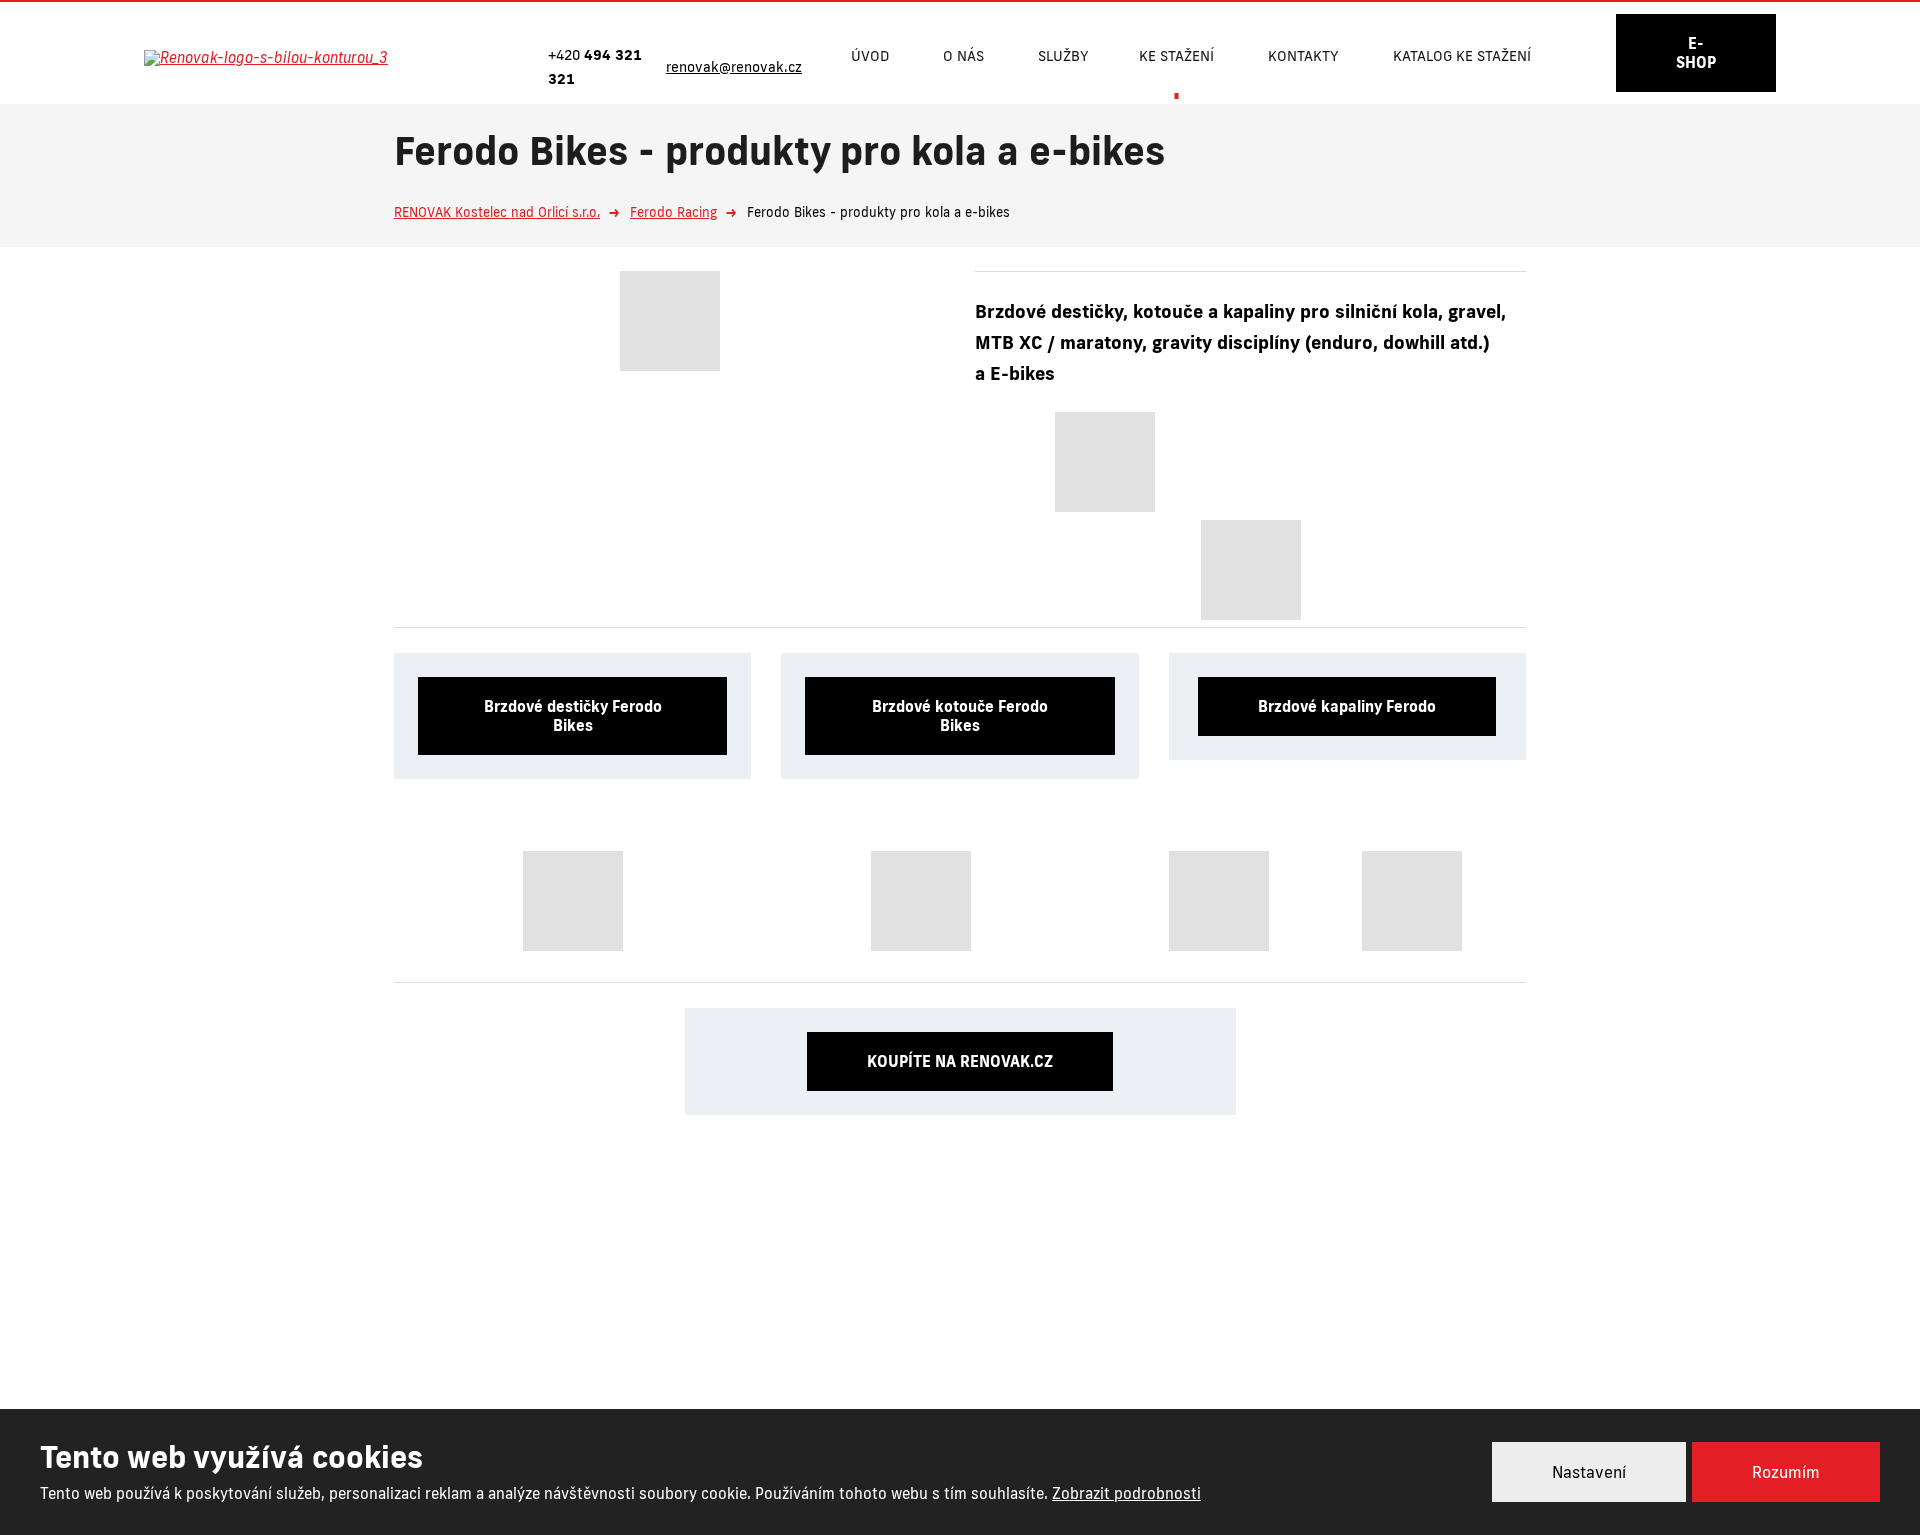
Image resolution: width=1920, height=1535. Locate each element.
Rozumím (1786, 1472)
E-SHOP (1696, 53)
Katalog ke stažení (1462, 56)
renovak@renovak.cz (1062, 1335)
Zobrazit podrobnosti (1126, 1493)
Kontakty (1303, 56)
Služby (1063, 56)
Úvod (870, 56)
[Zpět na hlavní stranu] (287, 58)
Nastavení (1589, 1472)
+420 (879, 1335)
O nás (963, 56)
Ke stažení (1176, 56)
